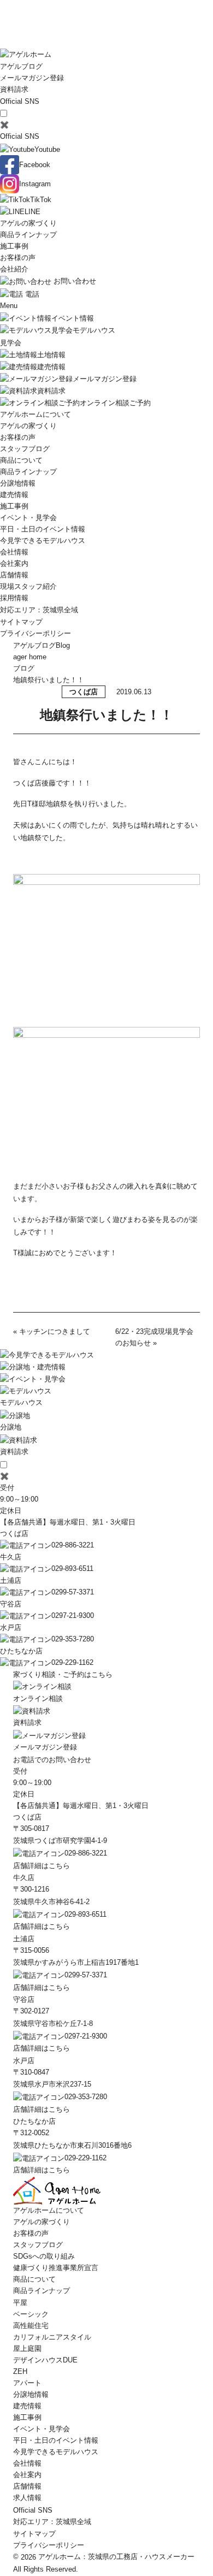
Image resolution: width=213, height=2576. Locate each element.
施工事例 (14, 246)
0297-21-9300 (73, 1615)
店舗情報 (14, 575)
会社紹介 (14, 269)
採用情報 (14, 598)
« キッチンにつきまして (52, 1331)
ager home (30, 657)
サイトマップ (21, 622)
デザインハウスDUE (45, 2360)
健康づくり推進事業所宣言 (56, 2268)
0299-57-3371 (73, 1592)
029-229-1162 (72, 1662)
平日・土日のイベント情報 (43, 529)
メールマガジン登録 (32, 78)
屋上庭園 (27, 2348)
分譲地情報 (18, 483)
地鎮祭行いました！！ (49, 680)
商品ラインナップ (28, 235)
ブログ (24, 668)
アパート (27, 2383)
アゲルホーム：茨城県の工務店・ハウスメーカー (116, 2557)
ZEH (20, 2371)
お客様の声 (18, 258)
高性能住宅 (31, 2326)
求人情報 (27, 2498)
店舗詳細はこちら (42, 1866)
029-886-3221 (73, 1545)
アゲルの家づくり (28, 223)
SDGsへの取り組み (44, 2256)
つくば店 (84, 692)
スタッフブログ (25, 449)
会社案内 (14, 563)
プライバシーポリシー (35, 633)
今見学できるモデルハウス (43, 540)
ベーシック (31, 2314)
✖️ (4, 125)
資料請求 (14, 89)
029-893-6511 (72, 1568)
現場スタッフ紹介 (28, 586)
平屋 (20, 2303)
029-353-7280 (73, 1639)
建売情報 (14, 495)
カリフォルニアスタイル (52, 2337)
